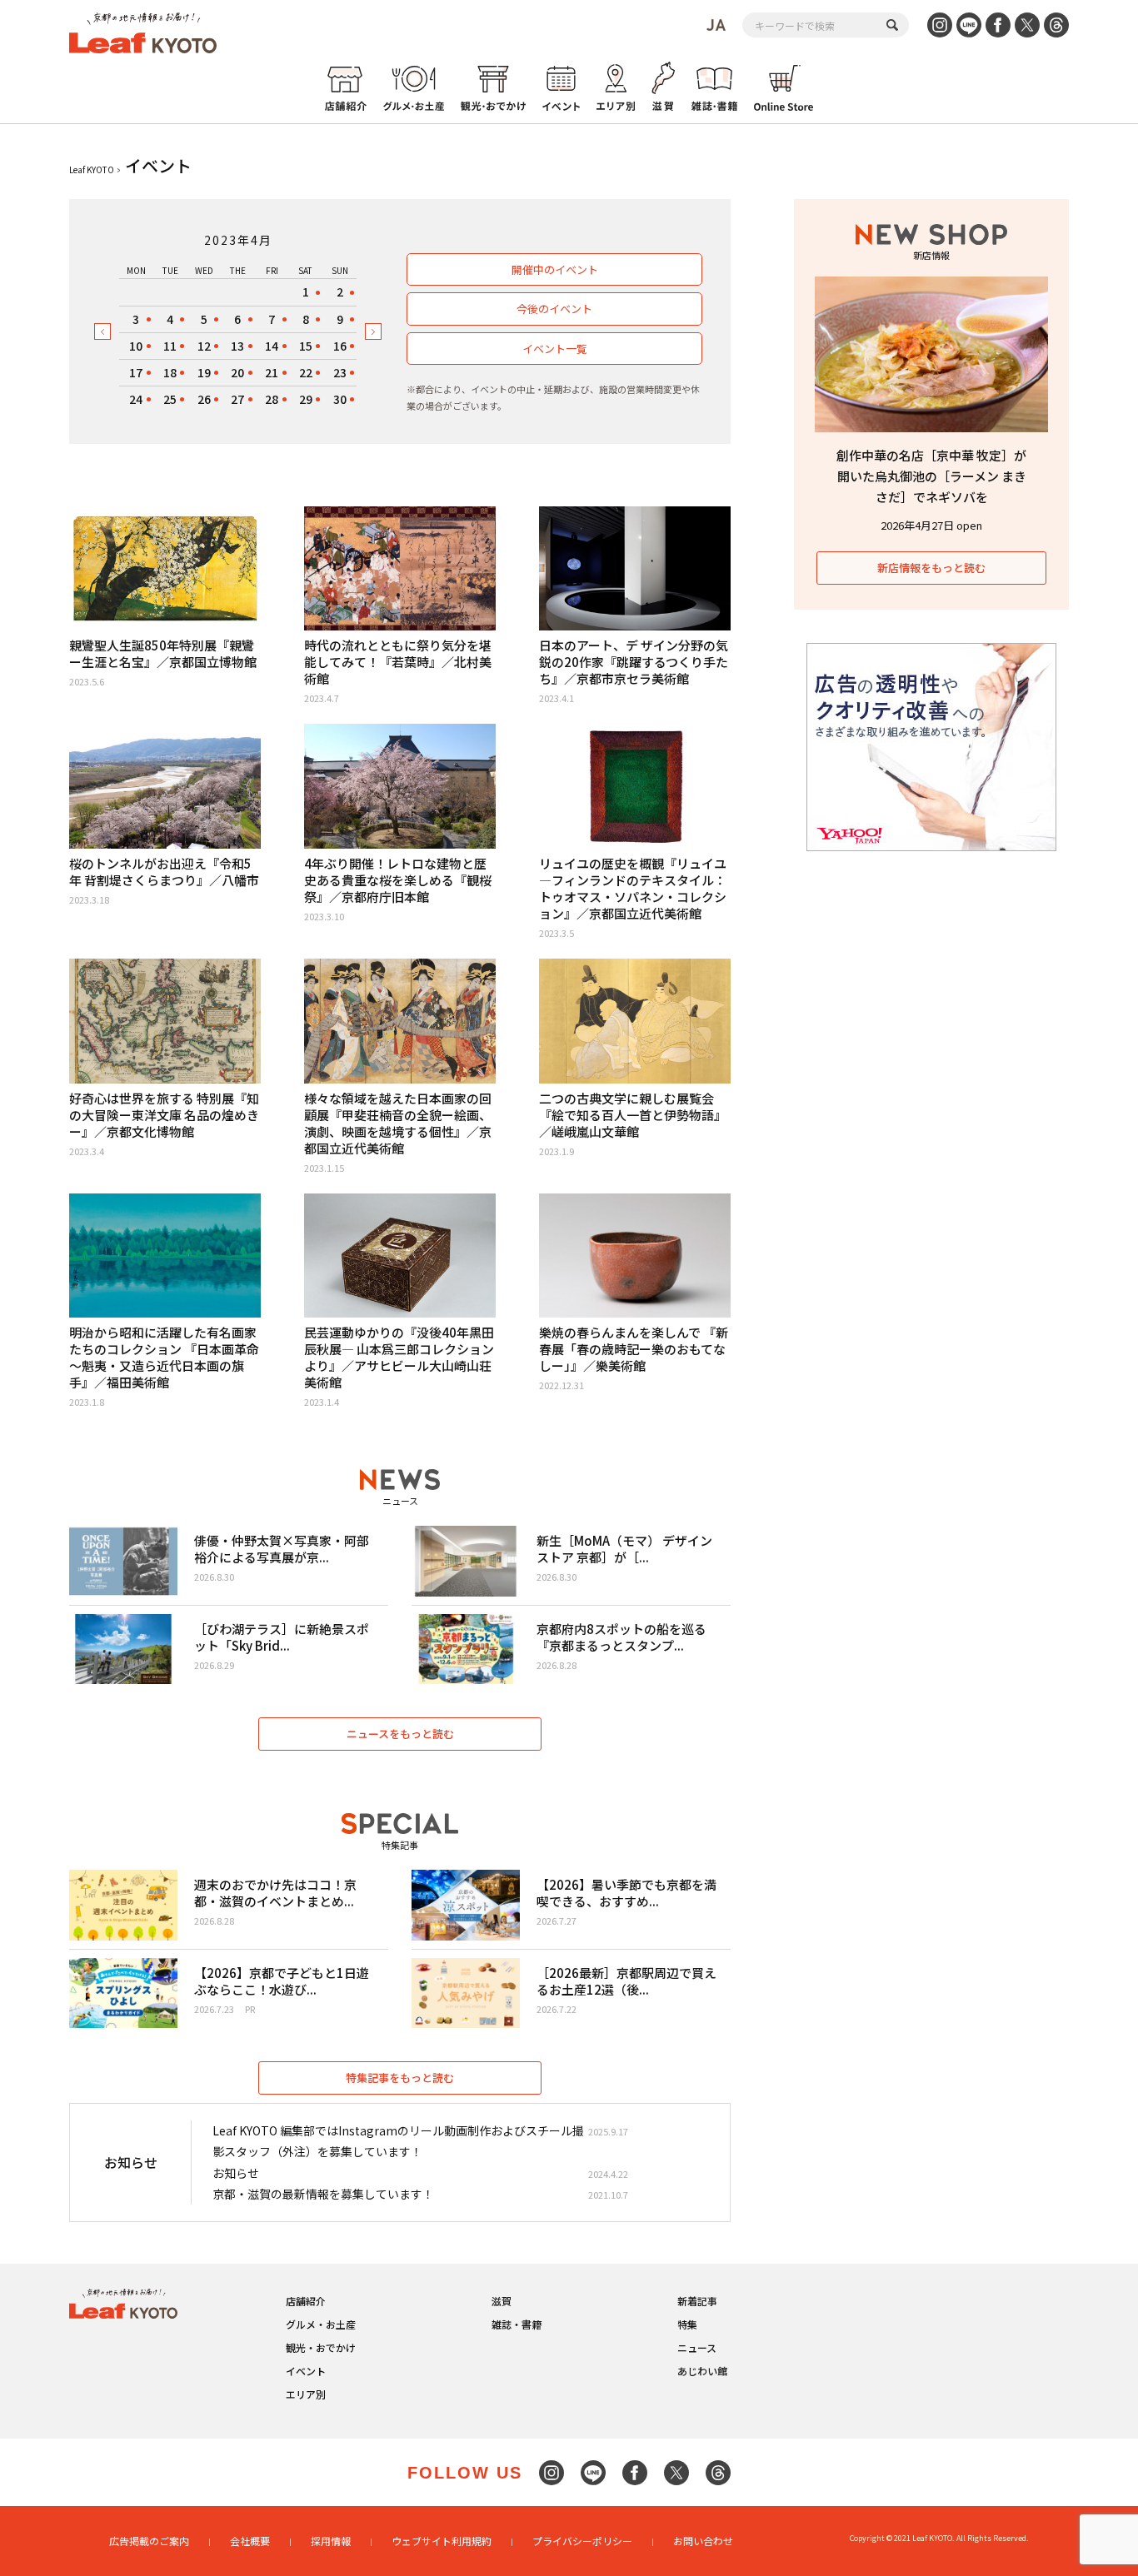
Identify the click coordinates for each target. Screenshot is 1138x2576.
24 (136, 399)
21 (272, 372)
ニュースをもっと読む (400, 1734)
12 (204, 346)
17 (136, 372)
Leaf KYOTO (92, 169)
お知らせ (236, 2173)
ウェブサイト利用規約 (442, 2541)
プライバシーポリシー (582, 2541)
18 (170, 372)
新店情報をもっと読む (931, 568)
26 (204, 399)
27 (237, 399)
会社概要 (250, 2541)
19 (204, 372)
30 (340, 399)
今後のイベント (554, 309)
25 (170, 399)
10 (136, 346)
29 (306, 399)
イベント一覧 (555, 349)
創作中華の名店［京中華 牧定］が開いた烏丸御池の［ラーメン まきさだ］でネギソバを (931, 476)
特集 (687, 2324)
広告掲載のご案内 (149, 2541)
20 (237, 372)
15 (306, 346)
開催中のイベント (555, 269)
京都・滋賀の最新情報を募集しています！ (323, 2194)
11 (170, 346)
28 (272, 399)
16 (340, 346)
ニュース (697, 2347)
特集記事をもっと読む (400, 2078)
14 (272, 346)
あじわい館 (702, 2371)
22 (306, 372)
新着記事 (697, 2301)
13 (237, 346)
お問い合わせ (703, 2541)
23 (340, 372)
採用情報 (331, 2541)
